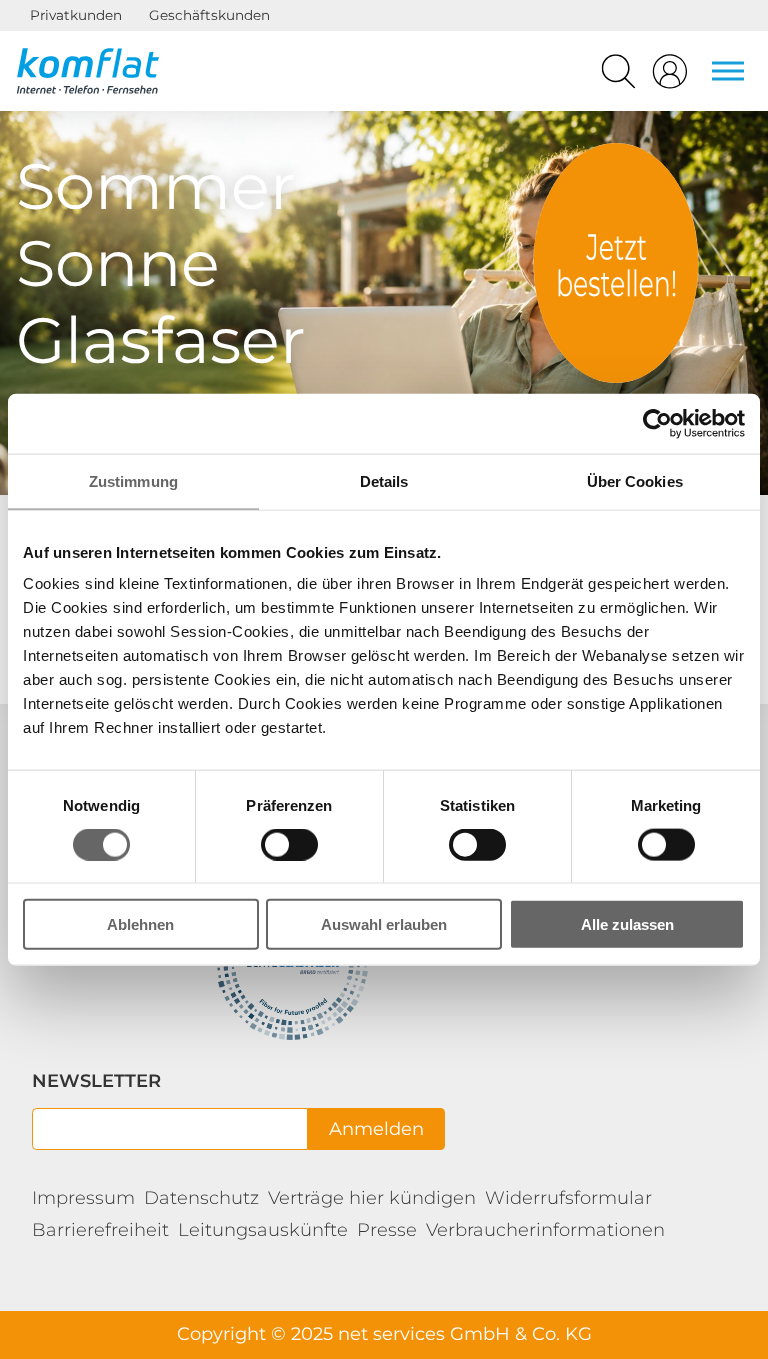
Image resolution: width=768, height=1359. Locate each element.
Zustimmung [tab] (133, 480)
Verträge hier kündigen (372, 1198)
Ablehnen (140, 924)
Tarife (616, 263)
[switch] (289, 844)
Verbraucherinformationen (545, 1230)
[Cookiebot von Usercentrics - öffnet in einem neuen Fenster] (657, 423)
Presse (387, 1230)
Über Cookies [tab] (635, 480)
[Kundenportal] (670, 76)
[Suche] (618, 76)
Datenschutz (201, 1198)
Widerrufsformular (568, 1198)
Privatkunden (76, 15)
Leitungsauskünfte (263, 1230)
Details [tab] (384, 480)
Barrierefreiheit (100, 1230)
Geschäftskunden (209, 15)
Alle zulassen (627, 924)
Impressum (83, 1198)
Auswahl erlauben (384, 924)
